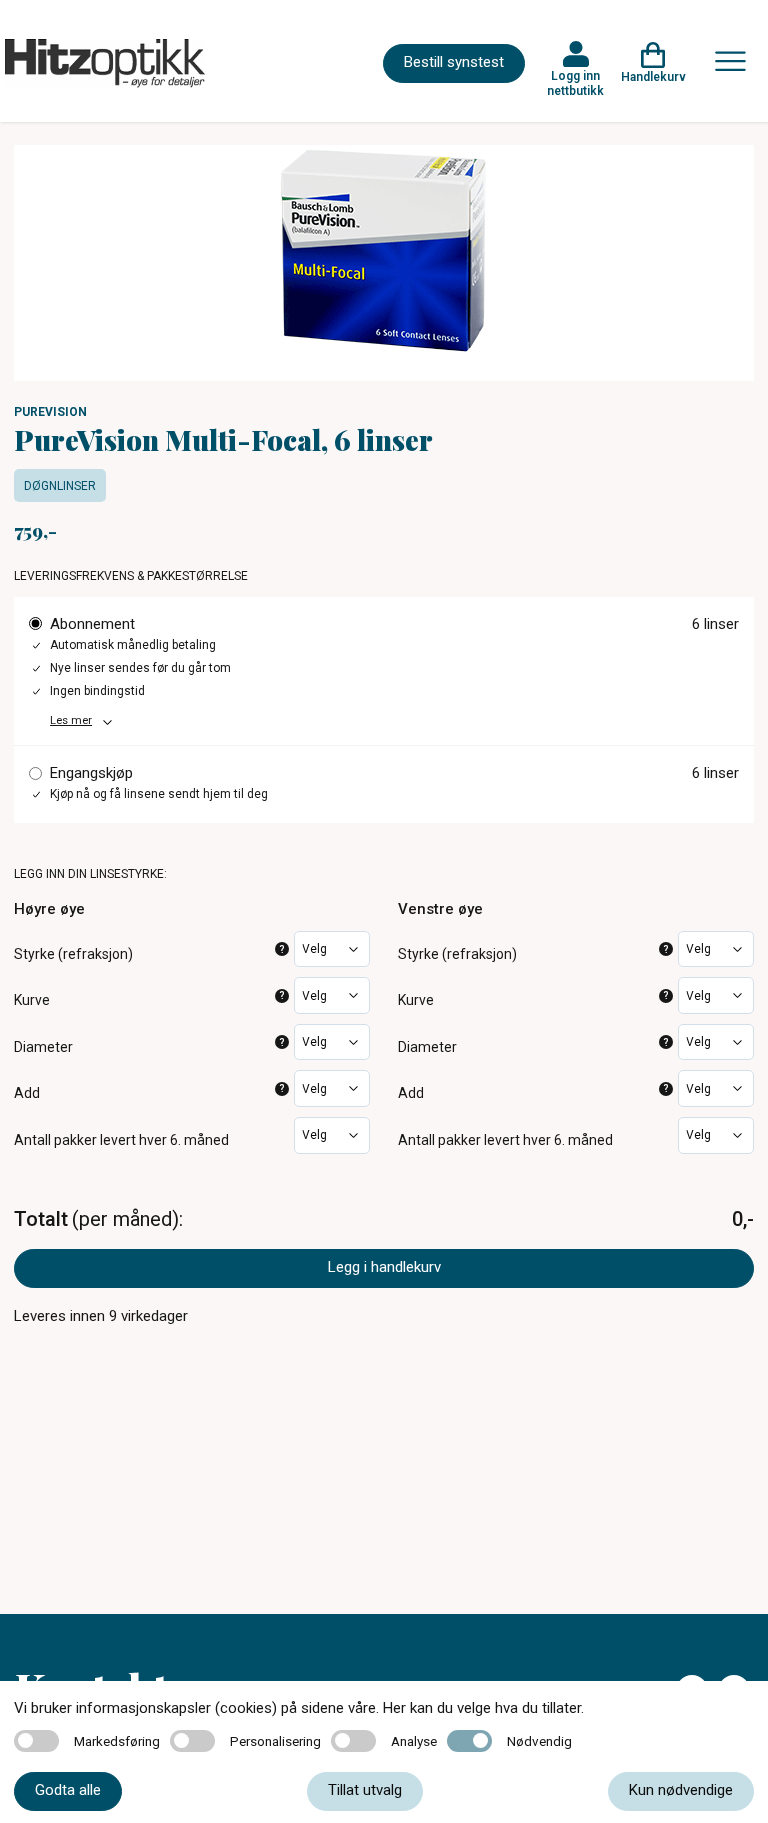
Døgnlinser (60, 486)
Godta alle (68, 1790)
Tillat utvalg (365, 1790)
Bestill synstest (454, 62)
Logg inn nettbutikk (575, 83)
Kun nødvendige (681, 1790)
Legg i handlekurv (384, 1267)
